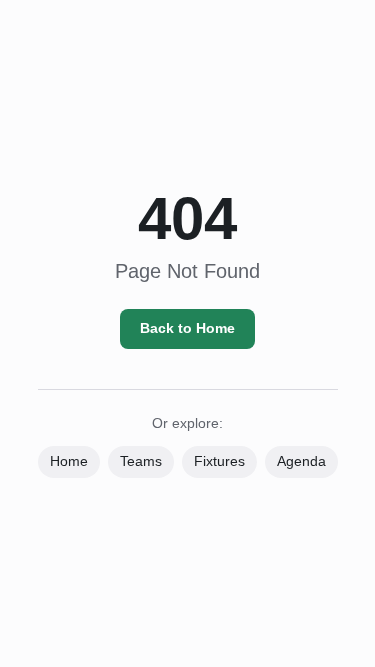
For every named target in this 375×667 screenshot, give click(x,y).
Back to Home (187, 328)
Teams (141, 461)
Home (69, 461)
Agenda (301, 461)
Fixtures (219, 461)
